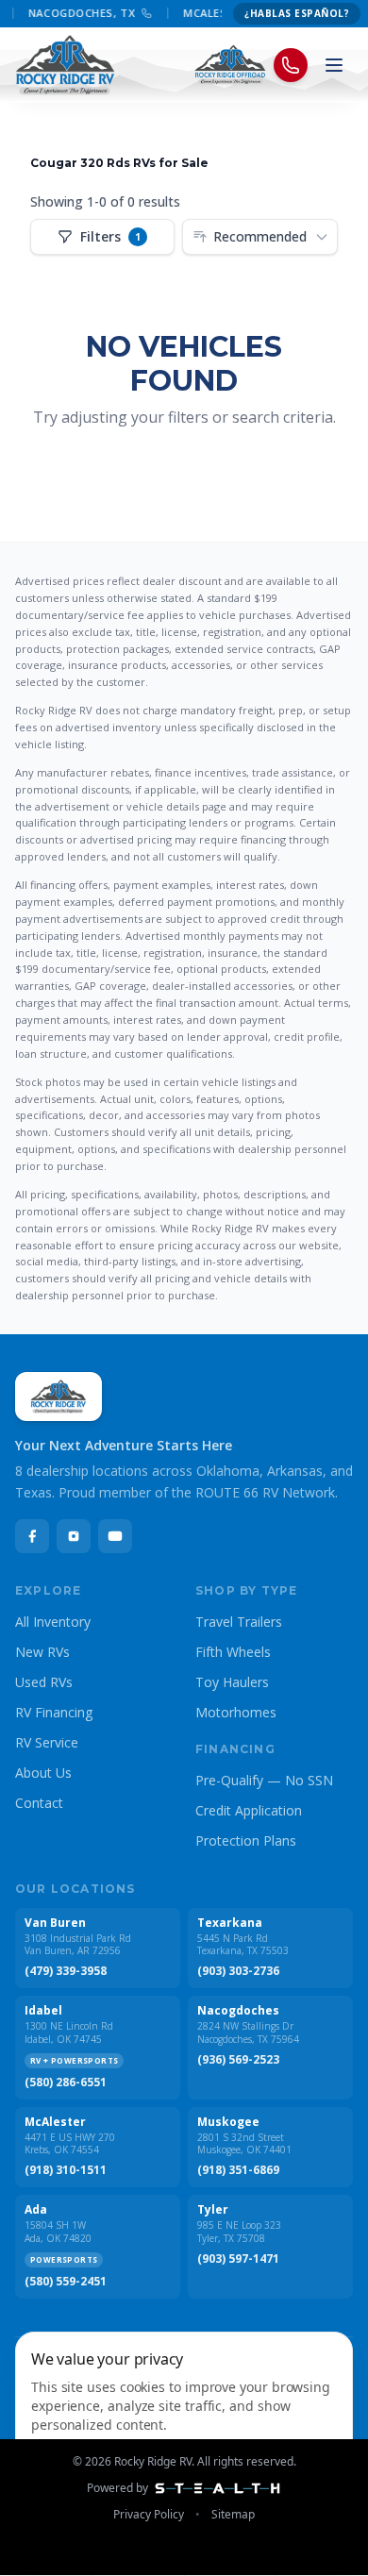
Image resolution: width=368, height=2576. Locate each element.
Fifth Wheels (233, 1652)
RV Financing (54, 1712)
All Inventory (53, 1622)
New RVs (42, 1652)
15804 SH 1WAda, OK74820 (58, 2232)
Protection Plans (246, 1840)
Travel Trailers (239, 1622)
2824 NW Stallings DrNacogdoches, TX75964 (248, 2033)
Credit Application (249, 1810)
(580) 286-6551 (66, 2083)
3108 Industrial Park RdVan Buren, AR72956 (78, 1945)
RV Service (47, 1742)
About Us (43, 1773)
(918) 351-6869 (238, 2170)
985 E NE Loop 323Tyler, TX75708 (239, 2232)
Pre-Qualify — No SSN (264, 1780)
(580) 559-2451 (66, 2282)
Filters (110, 236)
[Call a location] (291, 65)
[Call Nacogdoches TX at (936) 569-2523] (142, 13)
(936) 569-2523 (238, 2060)
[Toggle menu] (334, 65)
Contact (39, 1803)
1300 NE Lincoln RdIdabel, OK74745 (69, 2033)
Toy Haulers (232, 1682)
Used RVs (44, 1682)
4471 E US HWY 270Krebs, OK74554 (70, 2144)
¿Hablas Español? (297, 13)
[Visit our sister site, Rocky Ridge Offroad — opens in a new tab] (231, 65)
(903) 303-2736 (238, 1971)
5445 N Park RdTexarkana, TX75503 (243, 1945)
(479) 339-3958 (66, 1971)
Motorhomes (236, 1712)
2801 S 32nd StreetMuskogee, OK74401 (244, 2144)
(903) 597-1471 (238, 2259)
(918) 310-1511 (66, 2170)
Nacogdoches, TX (77, 13)
